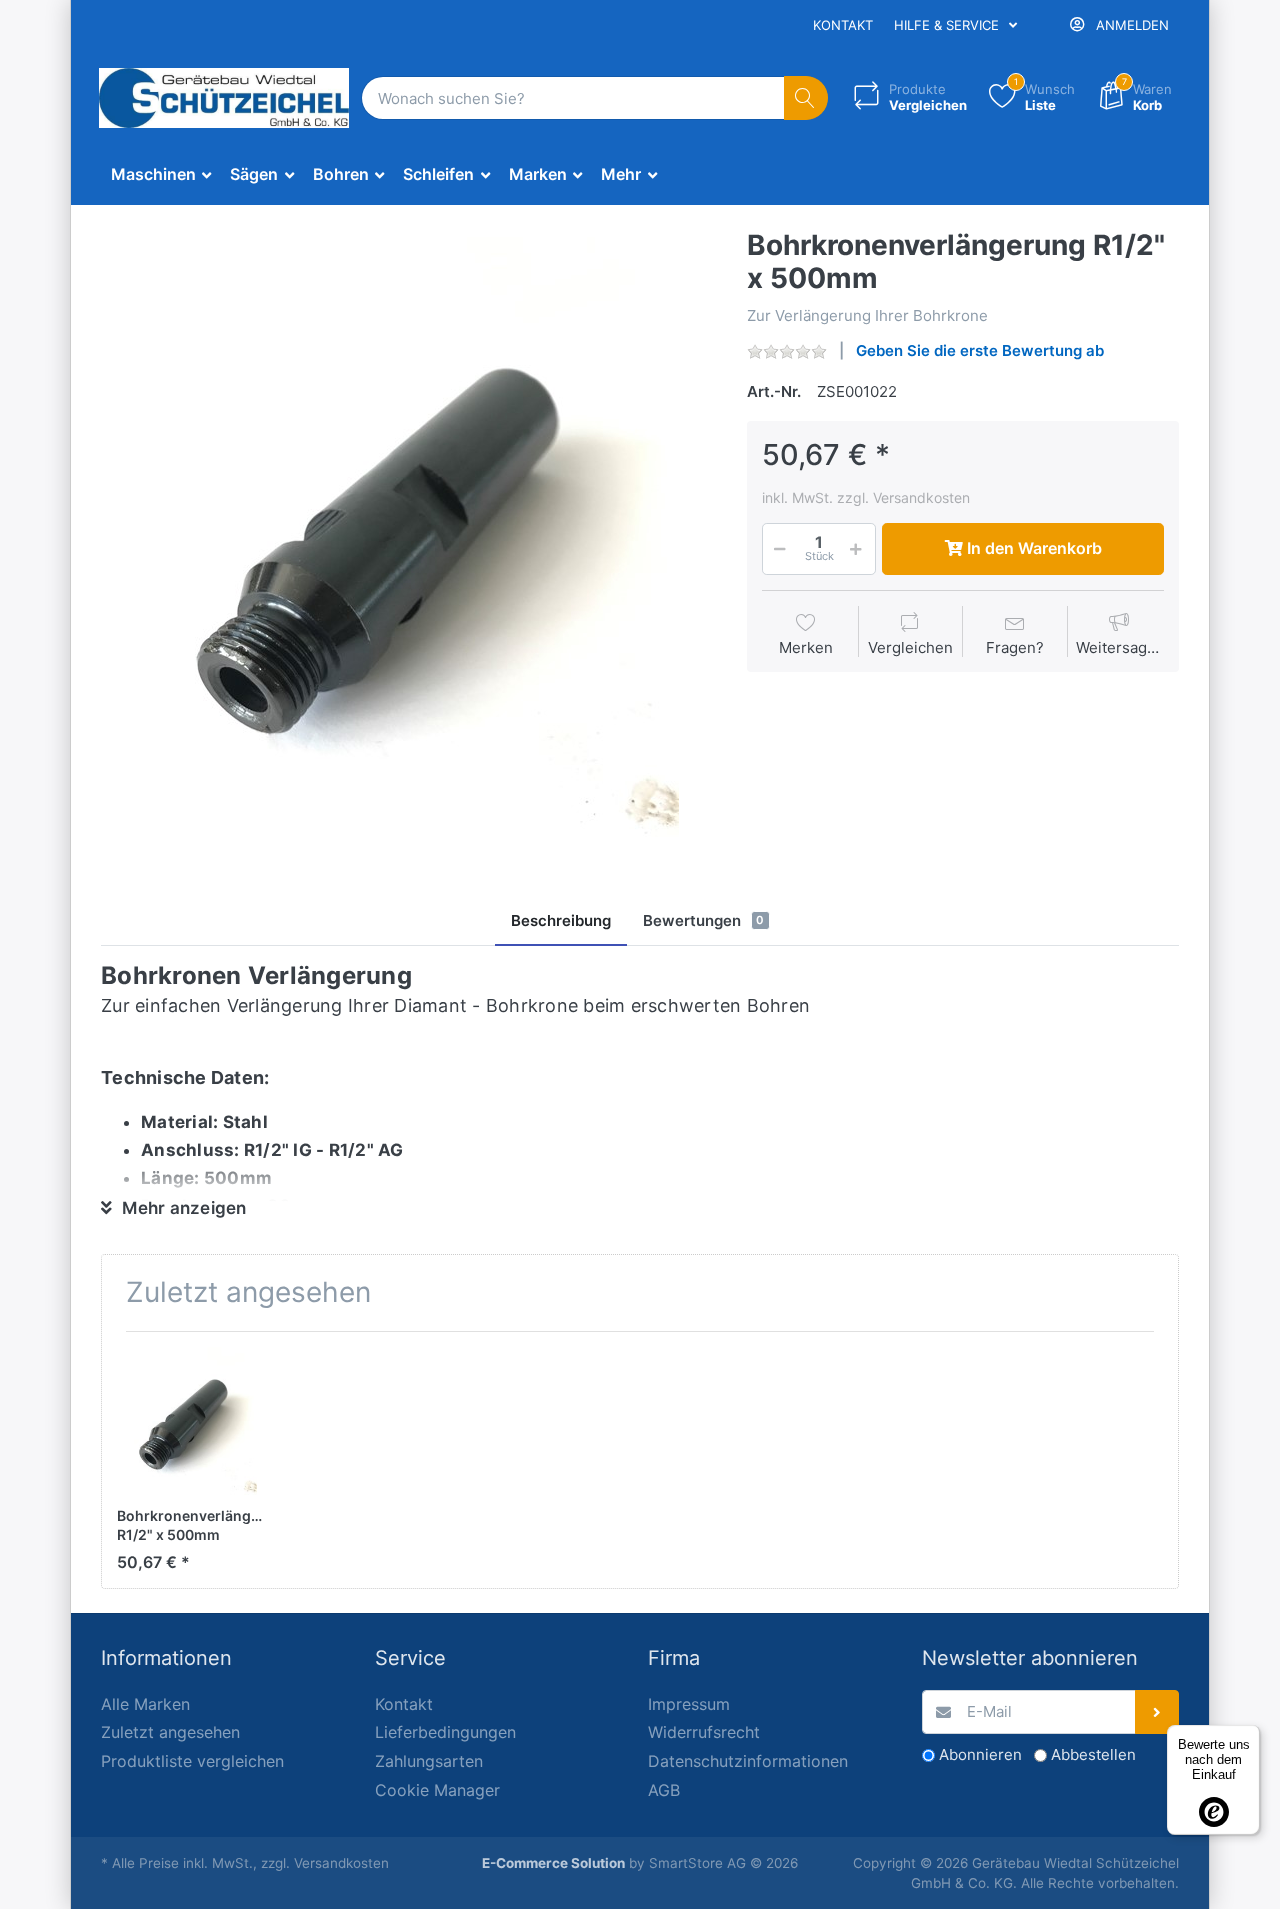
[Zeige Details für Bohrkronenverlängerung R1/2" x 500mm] (191, 1421)
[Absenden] (1157, 1712)
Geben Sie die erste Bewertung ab (980, 350)
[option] (409, 537)
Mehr (623, 174)
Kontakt (843, 25)
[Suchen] (806, 98)
